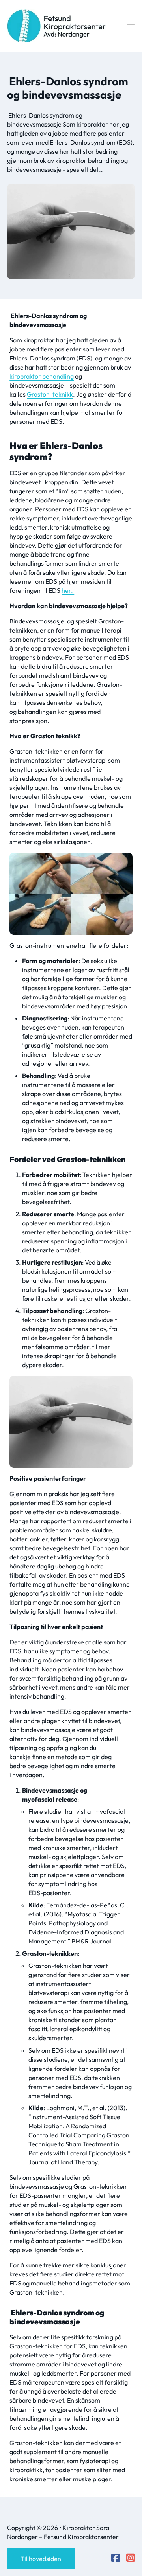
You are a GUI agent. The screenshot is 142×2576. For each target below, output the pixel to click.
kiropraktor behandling (42, 376)
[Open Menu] (131, 26)
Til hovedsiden (41, 2559)
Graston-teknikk (50, 394)
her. (68, 590)
